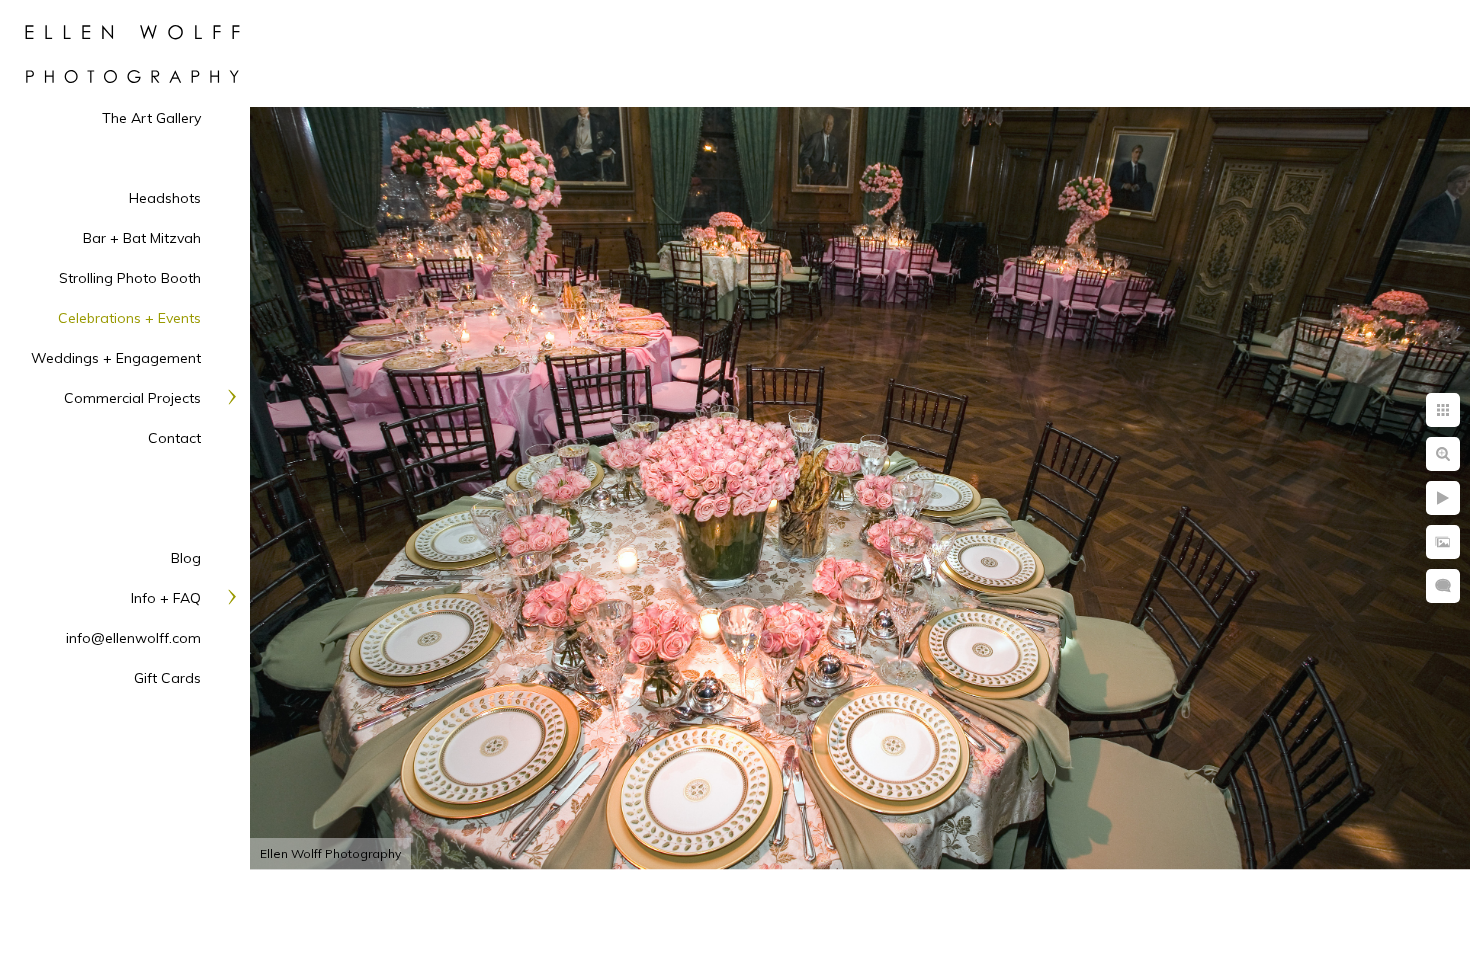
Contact (174, 438)
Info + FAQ (166, 598)
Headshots (165, 198)
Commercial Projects (132, 398)
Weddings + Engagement (116, 358)
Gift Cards (167, 678)
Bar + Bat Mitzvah (142, 238)
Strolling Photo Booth (130, 278)
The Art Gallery (151, 118)
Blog (186, 558)
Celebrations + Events (129, 318)
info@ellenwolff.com (133, 638)
